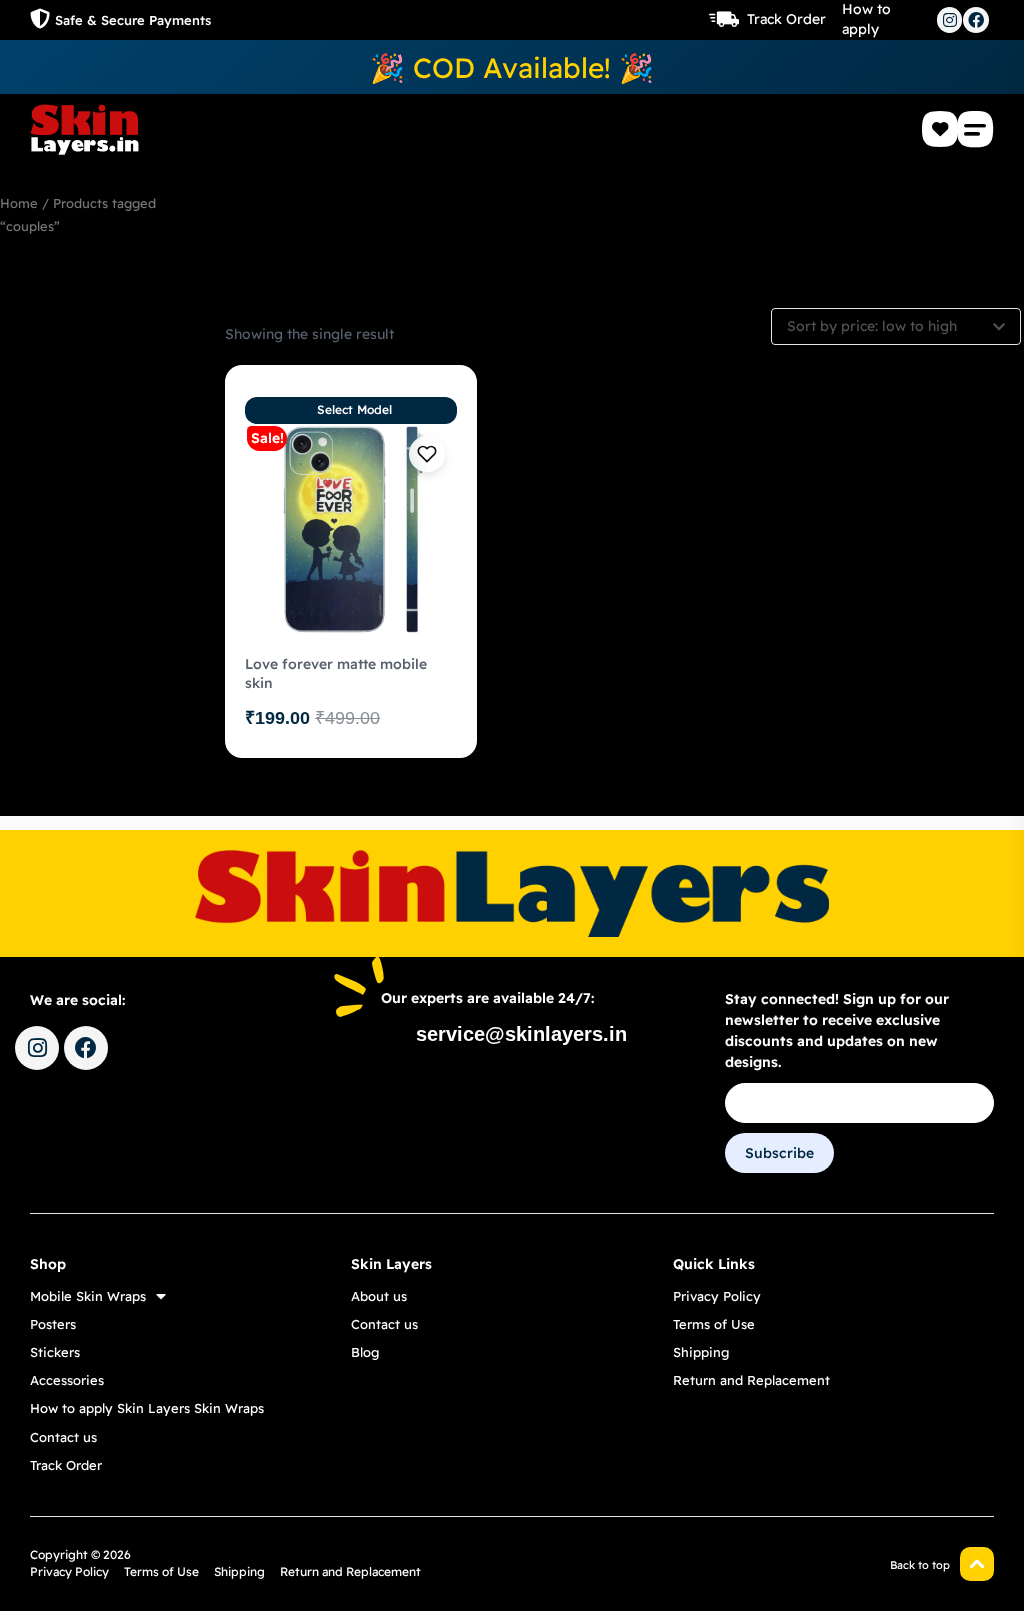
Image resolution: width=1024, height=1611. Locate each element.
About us (379, 1296)
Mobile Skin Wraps (88, 1296)
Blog (365, 1352)
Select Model (354, 409)
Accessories (67, 1380)
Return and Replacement (751, 1380)
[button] (976, 129)
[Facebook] (976, 20)
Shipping (701, 1352)
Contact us (63, 1437)
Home (19, 203)
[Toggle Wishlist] (427, 454)
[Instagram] (950, 20)
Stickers (55, 1352)
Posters (53, 1324)
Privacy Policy (717, 1296)
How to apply (866, 19)
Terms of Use (714, 1324)
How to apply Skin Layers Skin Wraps (147, 1408)
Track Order (786, 19)
